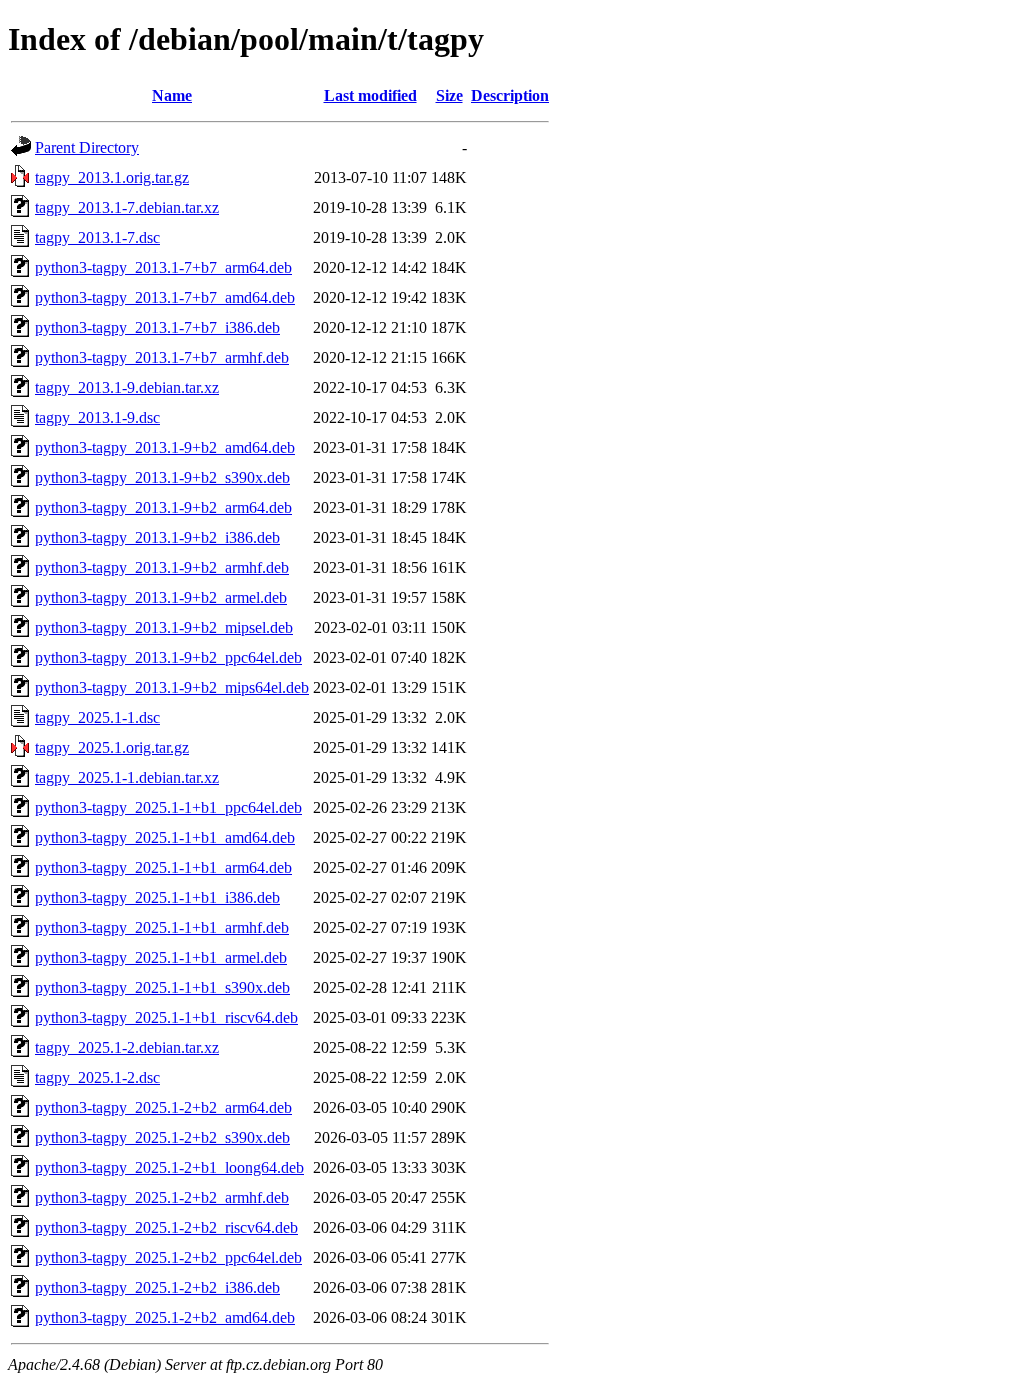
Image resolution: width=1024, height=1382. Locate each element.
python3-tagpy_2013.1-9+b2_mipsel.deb (164, 627)
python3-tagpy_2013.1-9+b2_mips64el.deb (172, 687)
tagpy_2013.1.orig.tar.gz (112, 177)
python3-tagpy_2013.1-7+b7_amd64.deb (165, 297)
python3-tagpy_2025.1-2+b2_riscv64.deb (166, 1227)
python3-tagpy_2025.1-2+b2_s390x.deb (162, 1137)
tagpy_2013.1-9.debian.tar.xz (127, 387)
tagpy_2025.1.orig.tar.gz (112, 747)
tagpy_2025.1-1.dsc (97, 717)
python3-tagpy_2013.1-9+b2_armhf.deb (162, 567)
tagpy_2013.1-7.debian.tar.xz (127, 207)
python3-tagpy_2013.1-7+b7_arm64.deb (163, 267)
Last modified (370, 95)
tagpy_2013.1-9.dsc (97, 417)
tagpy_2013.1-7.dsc (97, 237)
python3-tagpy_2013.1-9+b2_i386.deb (157, 537)
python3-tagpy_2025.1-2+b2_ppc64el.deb (168, 1257)
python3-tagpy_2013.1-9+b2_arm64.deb (163, 507)
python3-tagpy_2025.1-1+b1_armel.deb (161, 957)
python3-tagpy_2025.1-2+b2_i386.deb (157, 1287)
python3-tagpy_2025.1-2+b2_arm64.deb (163, 1107)
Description (510, 95)
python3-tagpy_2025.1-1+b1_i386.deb (157, 897)
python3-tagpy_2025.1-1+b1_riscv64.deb (166, 1017)
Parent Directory (87, 147)
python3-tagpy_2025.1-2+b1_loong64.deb (169, 1167)
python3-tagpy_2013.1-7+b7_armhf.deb (162, 357)
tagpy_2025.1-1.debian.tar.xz (127, 777)
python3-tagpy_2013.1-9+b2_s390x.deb (162, 477)
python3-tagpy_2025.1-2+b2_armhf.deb (162, 1197)
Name (172, 95)
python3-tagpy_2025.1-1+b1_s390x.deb (162, 987)
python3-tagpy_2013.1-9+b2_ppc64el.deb (168, 657)
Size (449, 95)
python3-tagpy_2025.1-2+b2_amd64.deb (165, 1317)
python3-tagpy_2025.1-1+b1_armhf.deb (162, 927)
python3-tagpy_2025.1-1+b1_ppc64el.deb (168, 807)
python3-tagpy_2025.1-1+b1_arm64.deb (163, 867)
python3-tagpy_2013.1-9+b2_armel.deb (161, 597)
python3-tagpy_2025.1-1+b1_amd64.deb (165, 837)
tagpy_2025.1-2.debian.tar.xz (127, 1047)
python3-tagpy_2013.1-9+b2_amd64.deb (165, 447)
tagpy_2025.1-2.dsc (97, 1077)
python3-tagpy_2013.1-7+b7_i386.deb (157, 327)
